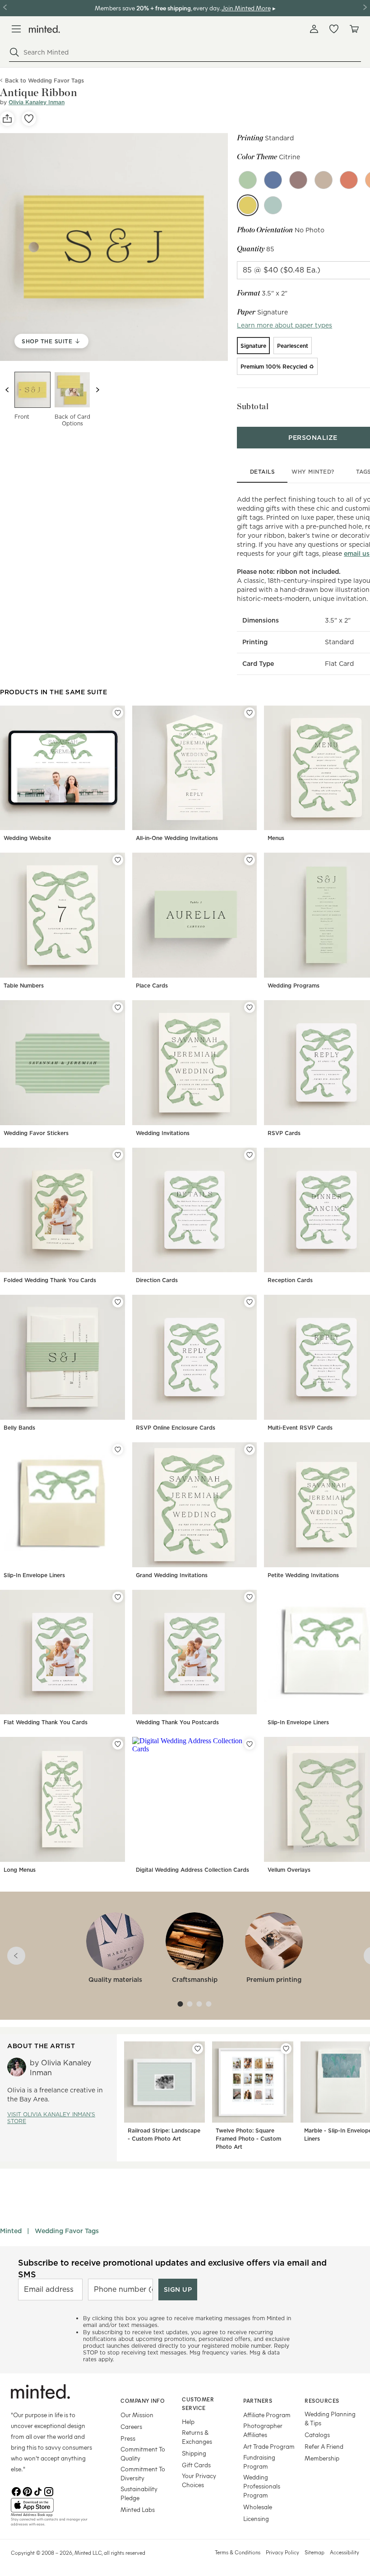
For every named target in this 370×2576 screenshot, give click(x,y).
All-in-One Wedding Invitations (177, 838)
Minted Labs (138, 2509)
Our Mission (137, 2415)
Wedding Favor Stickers (36, 1133)
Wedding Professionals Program (262, 2486)
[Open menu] (16, 29)
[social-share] (7, 119)
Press (128, 2438)
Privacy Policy (282, 2552)
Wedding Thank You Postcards (177, 1722)
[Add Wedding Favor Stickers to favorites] (118, 1007)
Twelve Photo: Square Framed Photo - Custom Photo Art (248, 2139)
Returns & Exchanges (197, 2437)
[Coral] (349, 180)
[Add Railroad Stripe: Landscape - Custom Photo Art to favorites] (198, 2049)
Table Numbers (24, 986)
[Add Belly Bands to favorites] (118, 1302)
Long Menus (20, 1870)
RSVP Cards (284, 1133)
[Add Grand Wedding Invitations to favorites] (250, 1450)
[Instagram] (49, 2491)
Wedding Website (27, 838)
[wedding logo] (44, 29)
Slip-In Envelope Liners (34, 1575)
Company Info (143, 2401)
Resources (322, 2401)
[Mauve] (298, 180)
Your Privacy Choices (199, 2480)
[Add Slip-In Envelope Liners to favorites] (118, 1450)
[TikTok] (38, 2491)
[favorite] (29, 119)
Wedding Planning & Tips (330, 2418)
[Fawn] (324, 180)
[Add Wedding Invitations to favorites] (250, 1007)
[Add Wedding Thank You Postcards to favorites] (250, 1597)
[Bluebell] (273, 180)
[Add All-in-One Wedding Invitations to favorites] (250, 713)
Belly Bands (19, 1428)
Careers (131, 2426)
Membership (322, 2458)
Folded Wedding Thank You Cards (50, 1280)
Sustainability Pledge (139, 2493)
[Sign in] (314, 29)
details (263, 472)
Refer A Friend (324, 2446)
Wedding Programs (294, 986)
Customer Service (198, 2403)
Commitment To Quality (143, 2454)
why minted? (313, 472)
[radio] (253, 346)
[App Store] (54, 2505)
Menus (276, 838)
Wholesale (258, 2507)
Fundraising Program (259, 2462)
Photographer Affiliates (263, 2430)
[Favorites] (334, 29)
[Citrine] (248, 205)
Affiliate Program (267, 2415)
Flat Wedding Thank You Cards (46, 1722)
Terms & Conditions (238, 2552)
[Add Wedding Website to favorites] (118, 713)
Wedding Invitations (163, 1133)
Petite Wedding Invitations (303, 1575)
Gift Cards (196, 2465)
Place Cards (152, 986)
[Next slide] (97, 390)
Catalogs (317, 2435)
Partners (258, 2401)
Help (188, 2421)
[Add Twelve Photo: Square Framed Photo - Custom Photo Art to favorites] (286, 2049)
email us (357, 554)
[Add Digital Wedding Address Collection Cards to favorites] (250, 1744)
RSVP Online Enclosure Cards (176, 1428)
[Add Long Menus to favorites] (118, 1744)
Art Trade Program (269, 2446)
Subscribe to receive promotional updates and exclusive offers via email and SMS (172, 2268)
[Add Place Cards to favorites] (250, 860)
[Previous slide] (7, 390)
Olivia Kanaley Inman (37, 102)
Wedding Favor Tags (67, 2231)
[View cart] (354, 29)
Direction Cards (157, 1280)
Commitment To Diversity (143, 2473)
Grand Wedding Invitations (172, 1575)
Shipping (194, 2453)
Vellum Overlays (289, 1870)
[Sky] (273, 205)
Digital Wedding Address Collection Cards (192, 1870)
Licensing (256, 2518)
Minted (11, 2231)
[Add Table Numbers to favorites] (118, 860)
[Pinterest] (27, 2491)
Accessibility (345, 2552)
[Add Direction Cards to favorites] (250, 1155)
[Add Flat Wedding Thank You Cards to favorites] (118, 1597)
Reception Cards (290, 1280)
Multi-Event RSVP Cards (300, 1428)
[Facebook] (16, 2491)
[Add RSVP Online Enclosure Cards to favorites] (250, 1302)
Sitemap (314, 2552)
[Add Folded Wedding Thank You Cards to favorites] (118, 1155)
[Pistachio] (248, 180)
